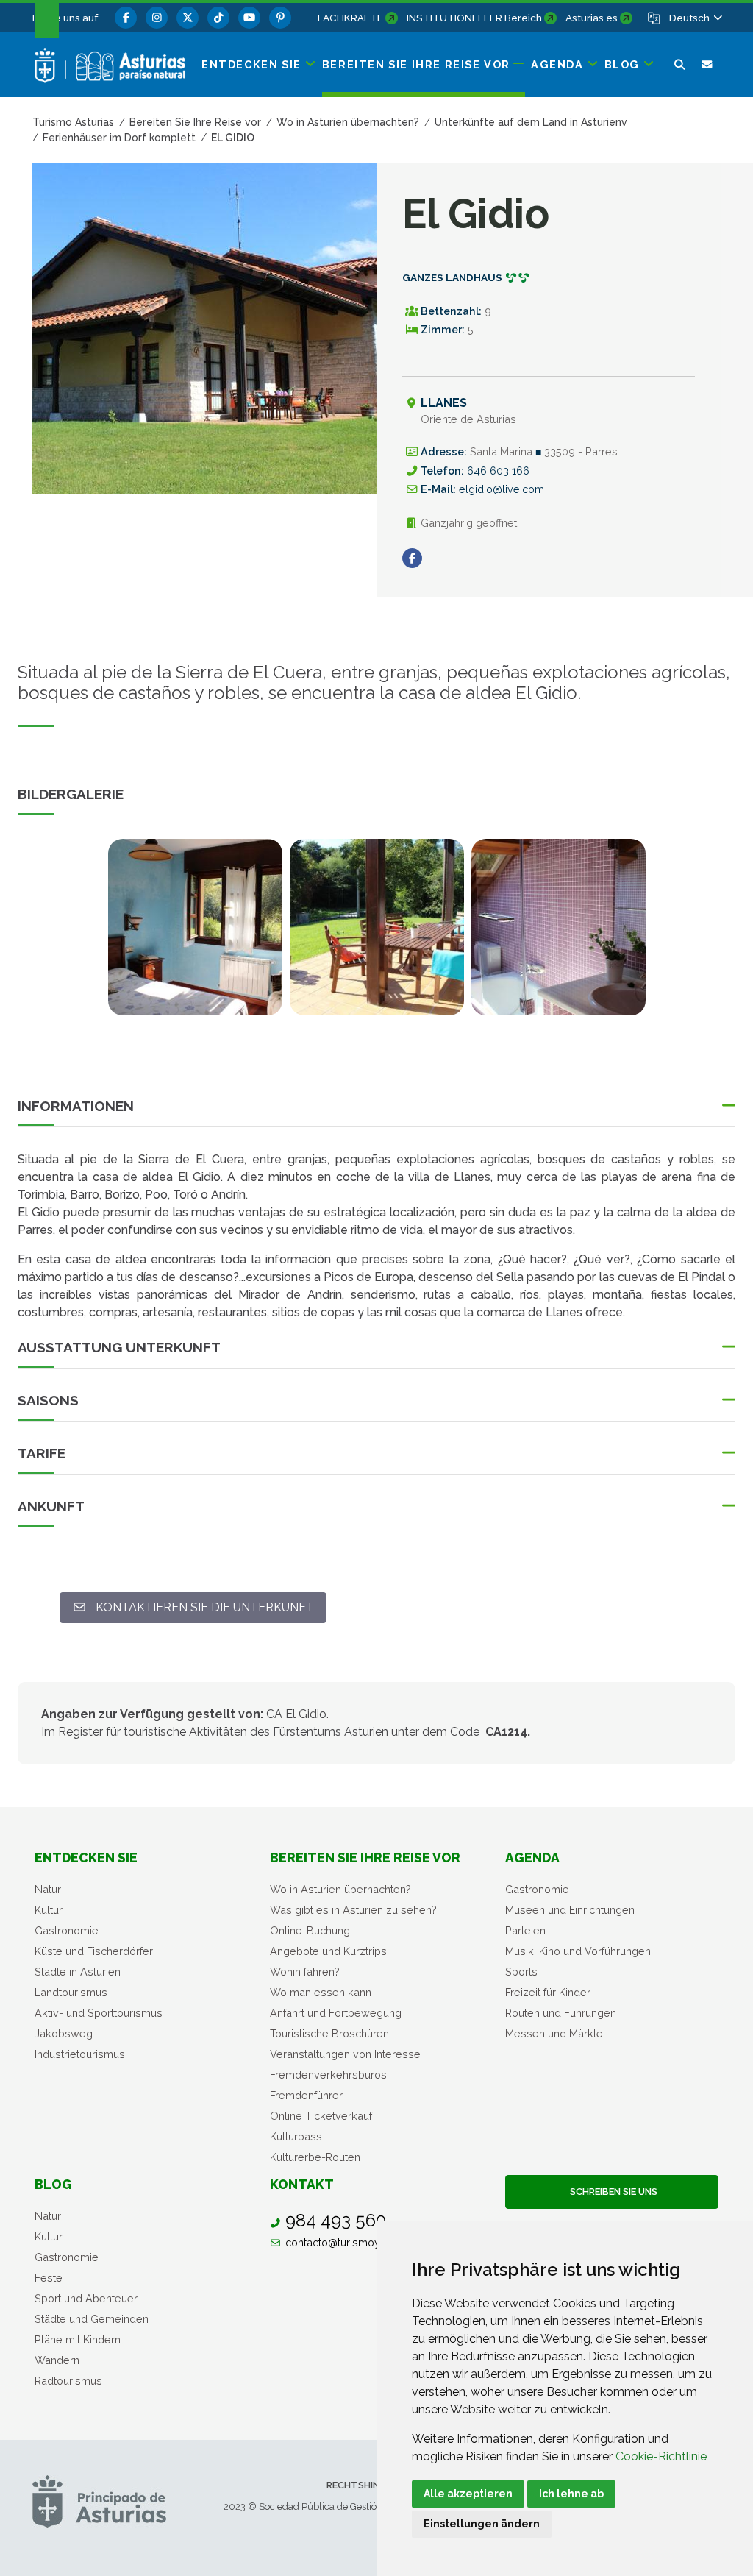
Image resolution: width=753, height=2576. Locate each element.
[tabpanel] (195, 936)
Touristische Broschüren (329, 2033)
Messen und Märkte (554, 2033)
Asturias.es (592, 18)
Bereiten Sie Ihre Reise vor (365, 1858)
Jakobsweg (64, 2033)
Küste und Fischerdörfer (94, 1951)
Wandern (57, 2360)
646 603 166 (498, 471)
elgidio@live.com (502, 489)
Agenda (532, 1858)
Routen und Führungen (561, 2013)
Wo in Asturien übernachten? (340, 1889)
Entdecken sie (86, 1858)
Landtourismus (71, 1992)
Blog (53, 2184)
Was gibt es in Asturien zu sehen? (353, 1910)
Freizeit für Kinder (548, 1992)
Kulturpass (296, 2136)
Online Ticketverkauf (321, 2116)
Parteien (525, 1930)
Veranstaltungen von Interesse (345, 2054)
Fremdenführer (306, 2095)
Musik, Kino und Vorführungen (578, 1951)
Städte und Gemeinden (92, 2319)
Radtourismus (68, 2381)
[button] (695, 18)
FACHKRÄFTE (350, 18)
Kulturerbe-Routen (315, 2157)
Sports (521, 1972)
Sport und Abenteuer (86, 2298)
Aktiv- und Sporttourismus (99, 2013)
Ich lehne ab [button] (571, 2494)
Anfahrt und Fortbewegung (336, 2013)
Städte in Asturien (78, 1972)
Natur (48, 1889)
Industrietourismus (80, 2054)
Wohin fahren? (305, 1972)
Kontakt (302, 2184)
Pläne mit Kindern (78, 2339)
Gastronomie (67, 1930)
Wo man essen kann (321, 1992)
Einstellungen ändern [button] (482, 2524)
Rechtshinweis (364, 2485)
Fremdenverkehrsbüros (328, 2075)
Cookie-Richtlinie (661, 2456)
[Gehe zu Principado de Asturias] (99, 2501)
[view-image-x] (195, 927)
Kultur (49, 1910)
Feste (49, 2278)
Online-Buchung (310, 1930)
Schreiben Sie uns (611, 2192)
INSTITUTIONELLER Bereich (474, 18)
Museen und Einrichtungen (570, 1910)
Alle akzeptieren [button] (468, 2494)
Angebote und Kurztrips (328, 1951)
